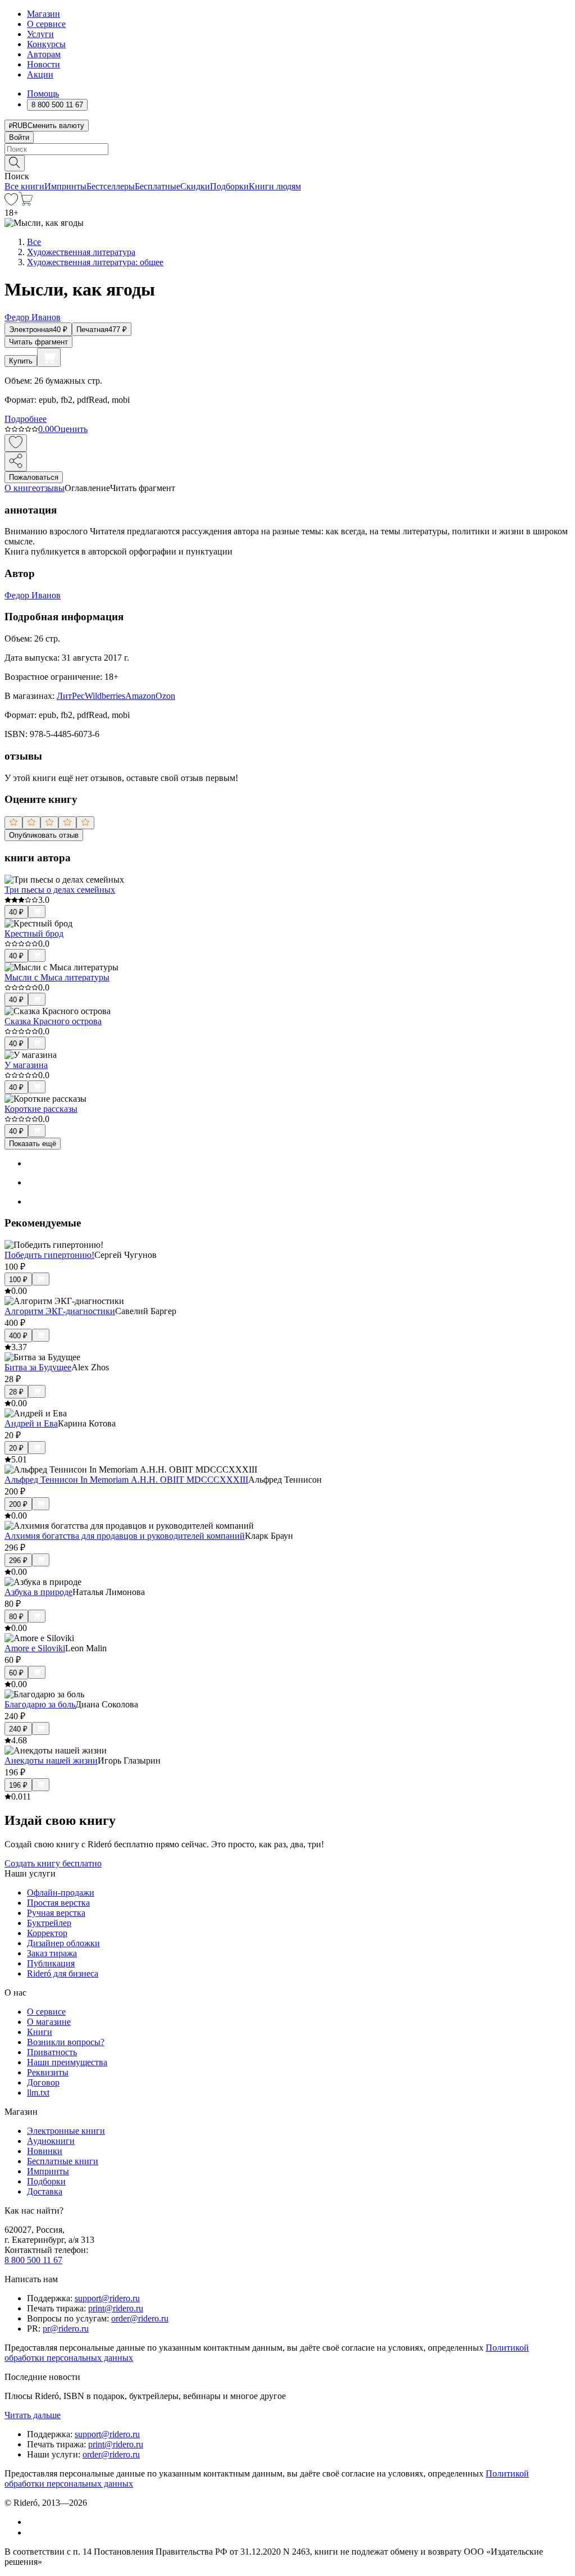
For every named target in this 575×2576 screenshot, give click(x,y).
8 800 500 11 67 (33, 2260)
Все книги (24, 186)
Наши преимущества (67, 2062)
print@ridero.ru (116, 2308)
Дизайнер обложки (63, 1943)
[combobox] (287, 149)
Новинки (45, 2151)
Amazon (140, 696)
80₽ (16, 1617)
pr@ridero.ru (66, 2329)
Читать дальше (33, 2415)
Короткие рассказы (41, 1109)
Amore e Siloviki (35, 1648)
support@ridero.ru (107, 2298)
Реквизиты (48, 2072)
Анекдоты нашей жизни (51, 1761)
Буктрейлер (49, 1923)
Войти (19, 137)
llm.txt (38, 2093)
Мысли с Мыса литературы (57, 977)
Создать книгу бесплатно (53, 1863)
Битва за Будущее (38, 1367)
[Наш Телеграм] (32, 2532)
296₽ (18, 1560)
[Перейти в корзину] (26, 203)
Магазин (44, 14)
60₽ (16, 1673)
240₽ (18, 1729)
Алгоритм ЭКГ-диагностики (60, 1311)
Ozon (165, 696)
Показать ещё (33, 1144)
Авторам (44, 54)
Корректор (47, 1933)
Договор (43, 2082)
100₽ (18, 1280)
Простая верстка (58, 1903)
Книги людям (275, 186)
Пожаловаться (34, 477)
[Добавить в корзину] (49, 357)
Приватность (52, 2052)
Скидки (195, 186)
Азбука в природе (38, 1592)
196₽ (18, 1785)
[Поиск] (15, 163)
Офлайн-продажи (61, 1893)
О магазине (49, 2022)
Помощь (43, 94)
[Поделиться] (16, 462)
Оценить (71, 429)
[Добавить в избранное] (16, 443)
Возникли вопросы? (66, 2042)
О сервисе (46, 24)
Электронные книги (66, 2131)
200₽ (18, 1504)
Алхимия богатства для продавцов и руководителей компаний (125, 1536)
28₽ (16, 1392)
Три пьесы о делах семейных (60, 890)
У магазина (26, 1065)
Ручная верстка (56, 1913)
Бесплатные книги (63, 2161)
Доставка (45, 2191)
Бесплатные (158, 186)
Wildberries (105, 696)
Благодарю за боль (40, 1704)
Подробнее (26, 419)
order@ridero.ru (140, 2318)
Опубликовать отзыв (44, 835)
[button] (287, 162)
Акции (40, 74)
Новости (44, 64)
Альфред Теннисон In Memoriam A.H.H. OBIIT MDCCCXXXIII (126, 1480)
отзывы (50, 488)
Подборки (229, 186)
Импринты (65, 186)
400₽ (18, 1336)
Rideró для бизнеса (63, 1973)
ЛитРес (71, 696)
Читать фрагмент (38, 342)
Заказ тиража (52, 1953)
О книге (20, 488)
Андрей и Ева (31, 1423)
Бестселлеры (111, 186)
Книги (40, 2032)
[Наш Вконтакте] (33, 2522)
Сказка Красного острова (53, 1021)
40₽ (16, 912)
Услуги (40, 34)
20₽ (16, 1448)
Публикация (51, 1963)
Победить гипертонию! (49, 1255)
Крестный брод (34, 933)
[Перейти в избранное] (11, 203)
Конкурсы (46, 44)
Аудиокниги (51, 2141)
